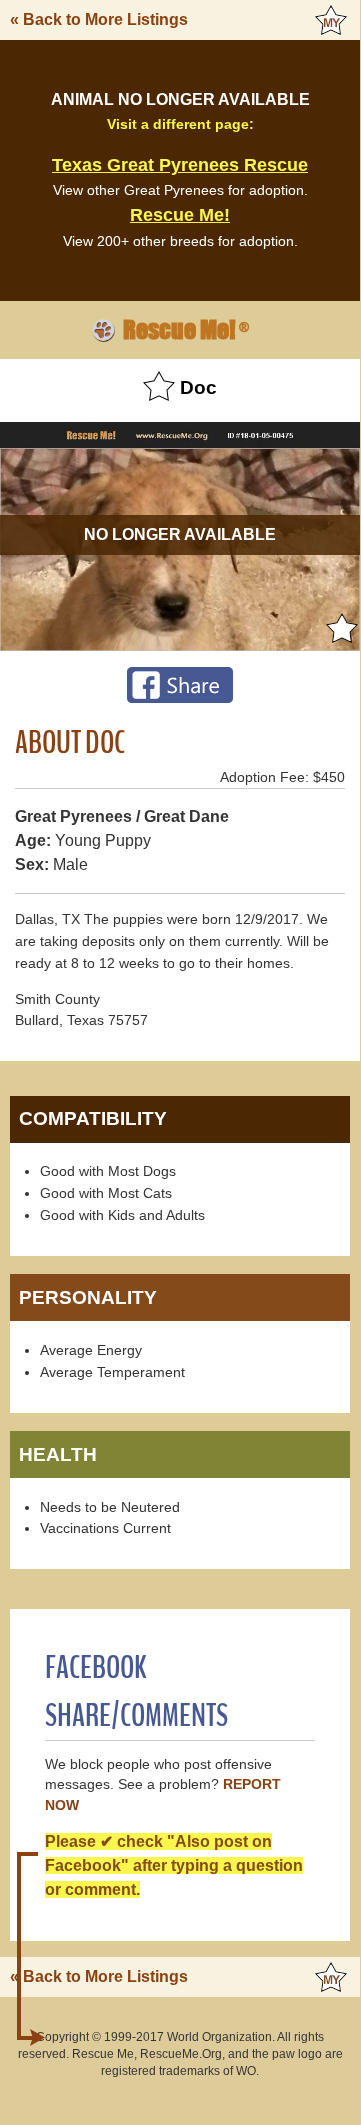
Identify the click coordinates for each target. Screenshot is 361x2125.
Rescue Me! (180, 215)
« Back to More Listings (99, 19)
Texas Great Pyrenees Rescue (180, 165)
